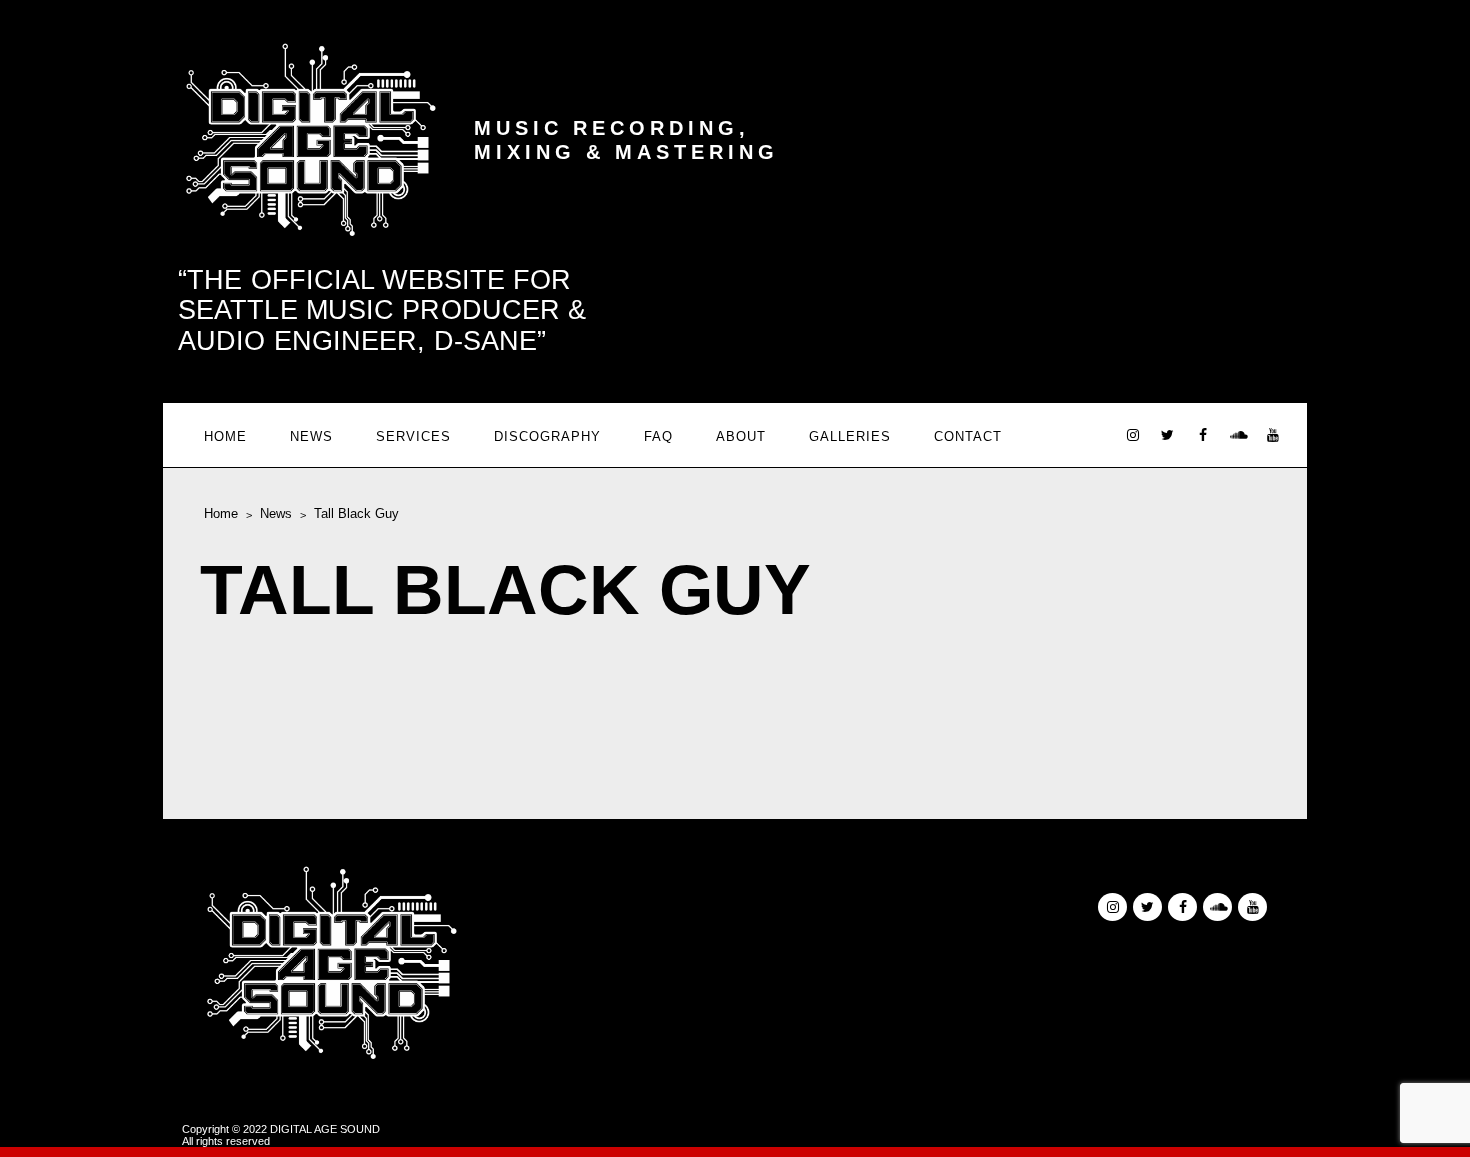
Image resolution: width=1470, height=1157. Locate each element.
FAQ (658, 436)
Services (413, 436)
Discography (547, 436)
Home (225, 436)
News (311, 436)
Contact (968, 436)
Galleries (850, 436)
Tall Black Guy (356, 513)
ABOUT (741, 436)
